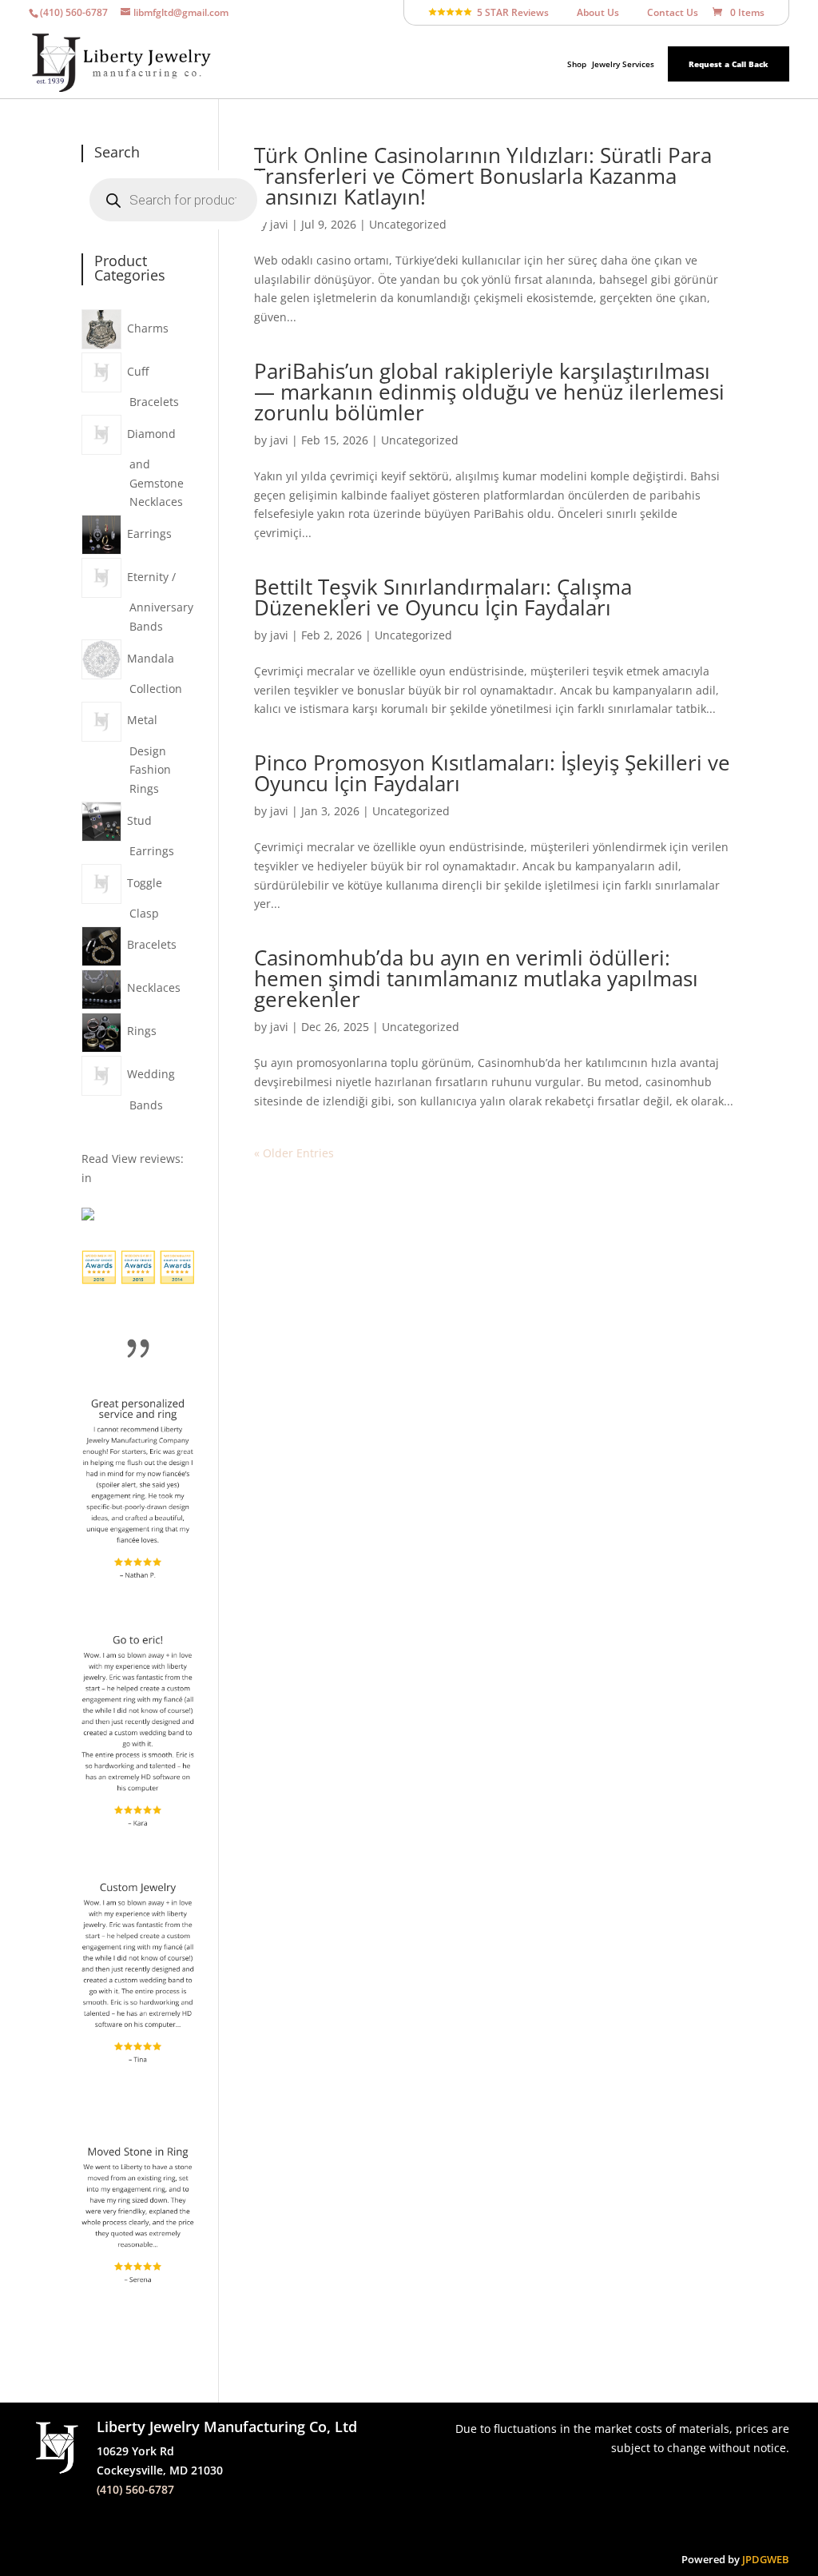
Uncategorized (408, 224)
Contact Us (666, 13)
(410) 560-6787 (135, 2489)
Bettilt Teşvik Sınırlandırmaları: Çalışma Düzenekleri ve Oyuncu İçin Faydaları (443, 597)
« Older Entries (294, 1153)
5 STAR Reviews (510, 13)
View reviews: (148, 1159)
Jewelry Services (623, 64)
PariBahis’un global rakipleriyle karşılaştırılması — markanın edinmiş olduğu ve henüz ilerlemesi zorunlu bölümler (489, 392)
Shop (577, 64)
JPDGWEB (766, 2559)
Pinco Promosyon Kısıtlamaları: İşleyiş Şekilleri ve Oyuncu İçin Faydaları (492, 773)
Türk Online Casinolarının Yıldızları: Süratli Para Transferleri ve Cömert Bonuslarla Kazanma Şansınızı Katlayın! (483, 176)
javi (279, 224)
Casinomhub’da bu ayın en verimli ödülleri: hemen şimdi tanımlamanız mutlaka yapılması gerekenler (476, 978)
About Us (591, 13)
